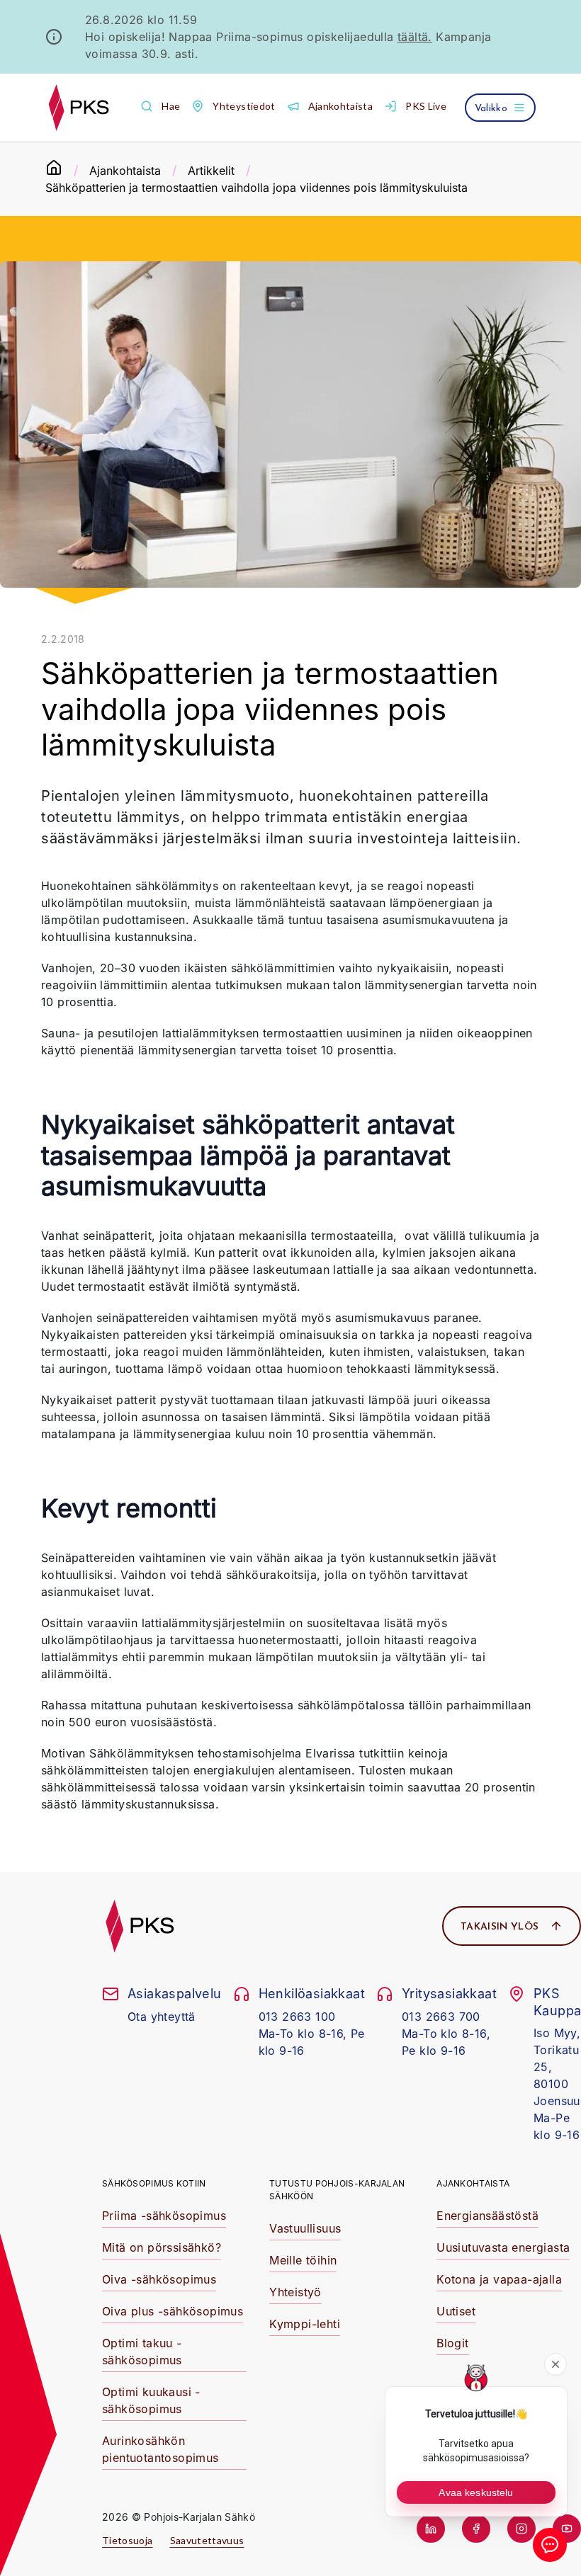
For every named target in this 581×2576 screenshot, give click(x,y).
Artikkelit (211, 171)
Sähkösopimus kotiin (154, 2183)
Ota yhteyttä (162, 2017)
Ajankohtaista (125, 171)
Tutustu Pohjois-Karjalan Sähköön (337, 2190)
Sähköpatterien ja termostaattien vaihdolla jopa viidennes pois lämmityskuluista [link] (256, 188)
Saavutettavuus (207, 2540)
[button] (160, 107)
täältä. (415, 37)
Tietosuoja (128, 2540)
